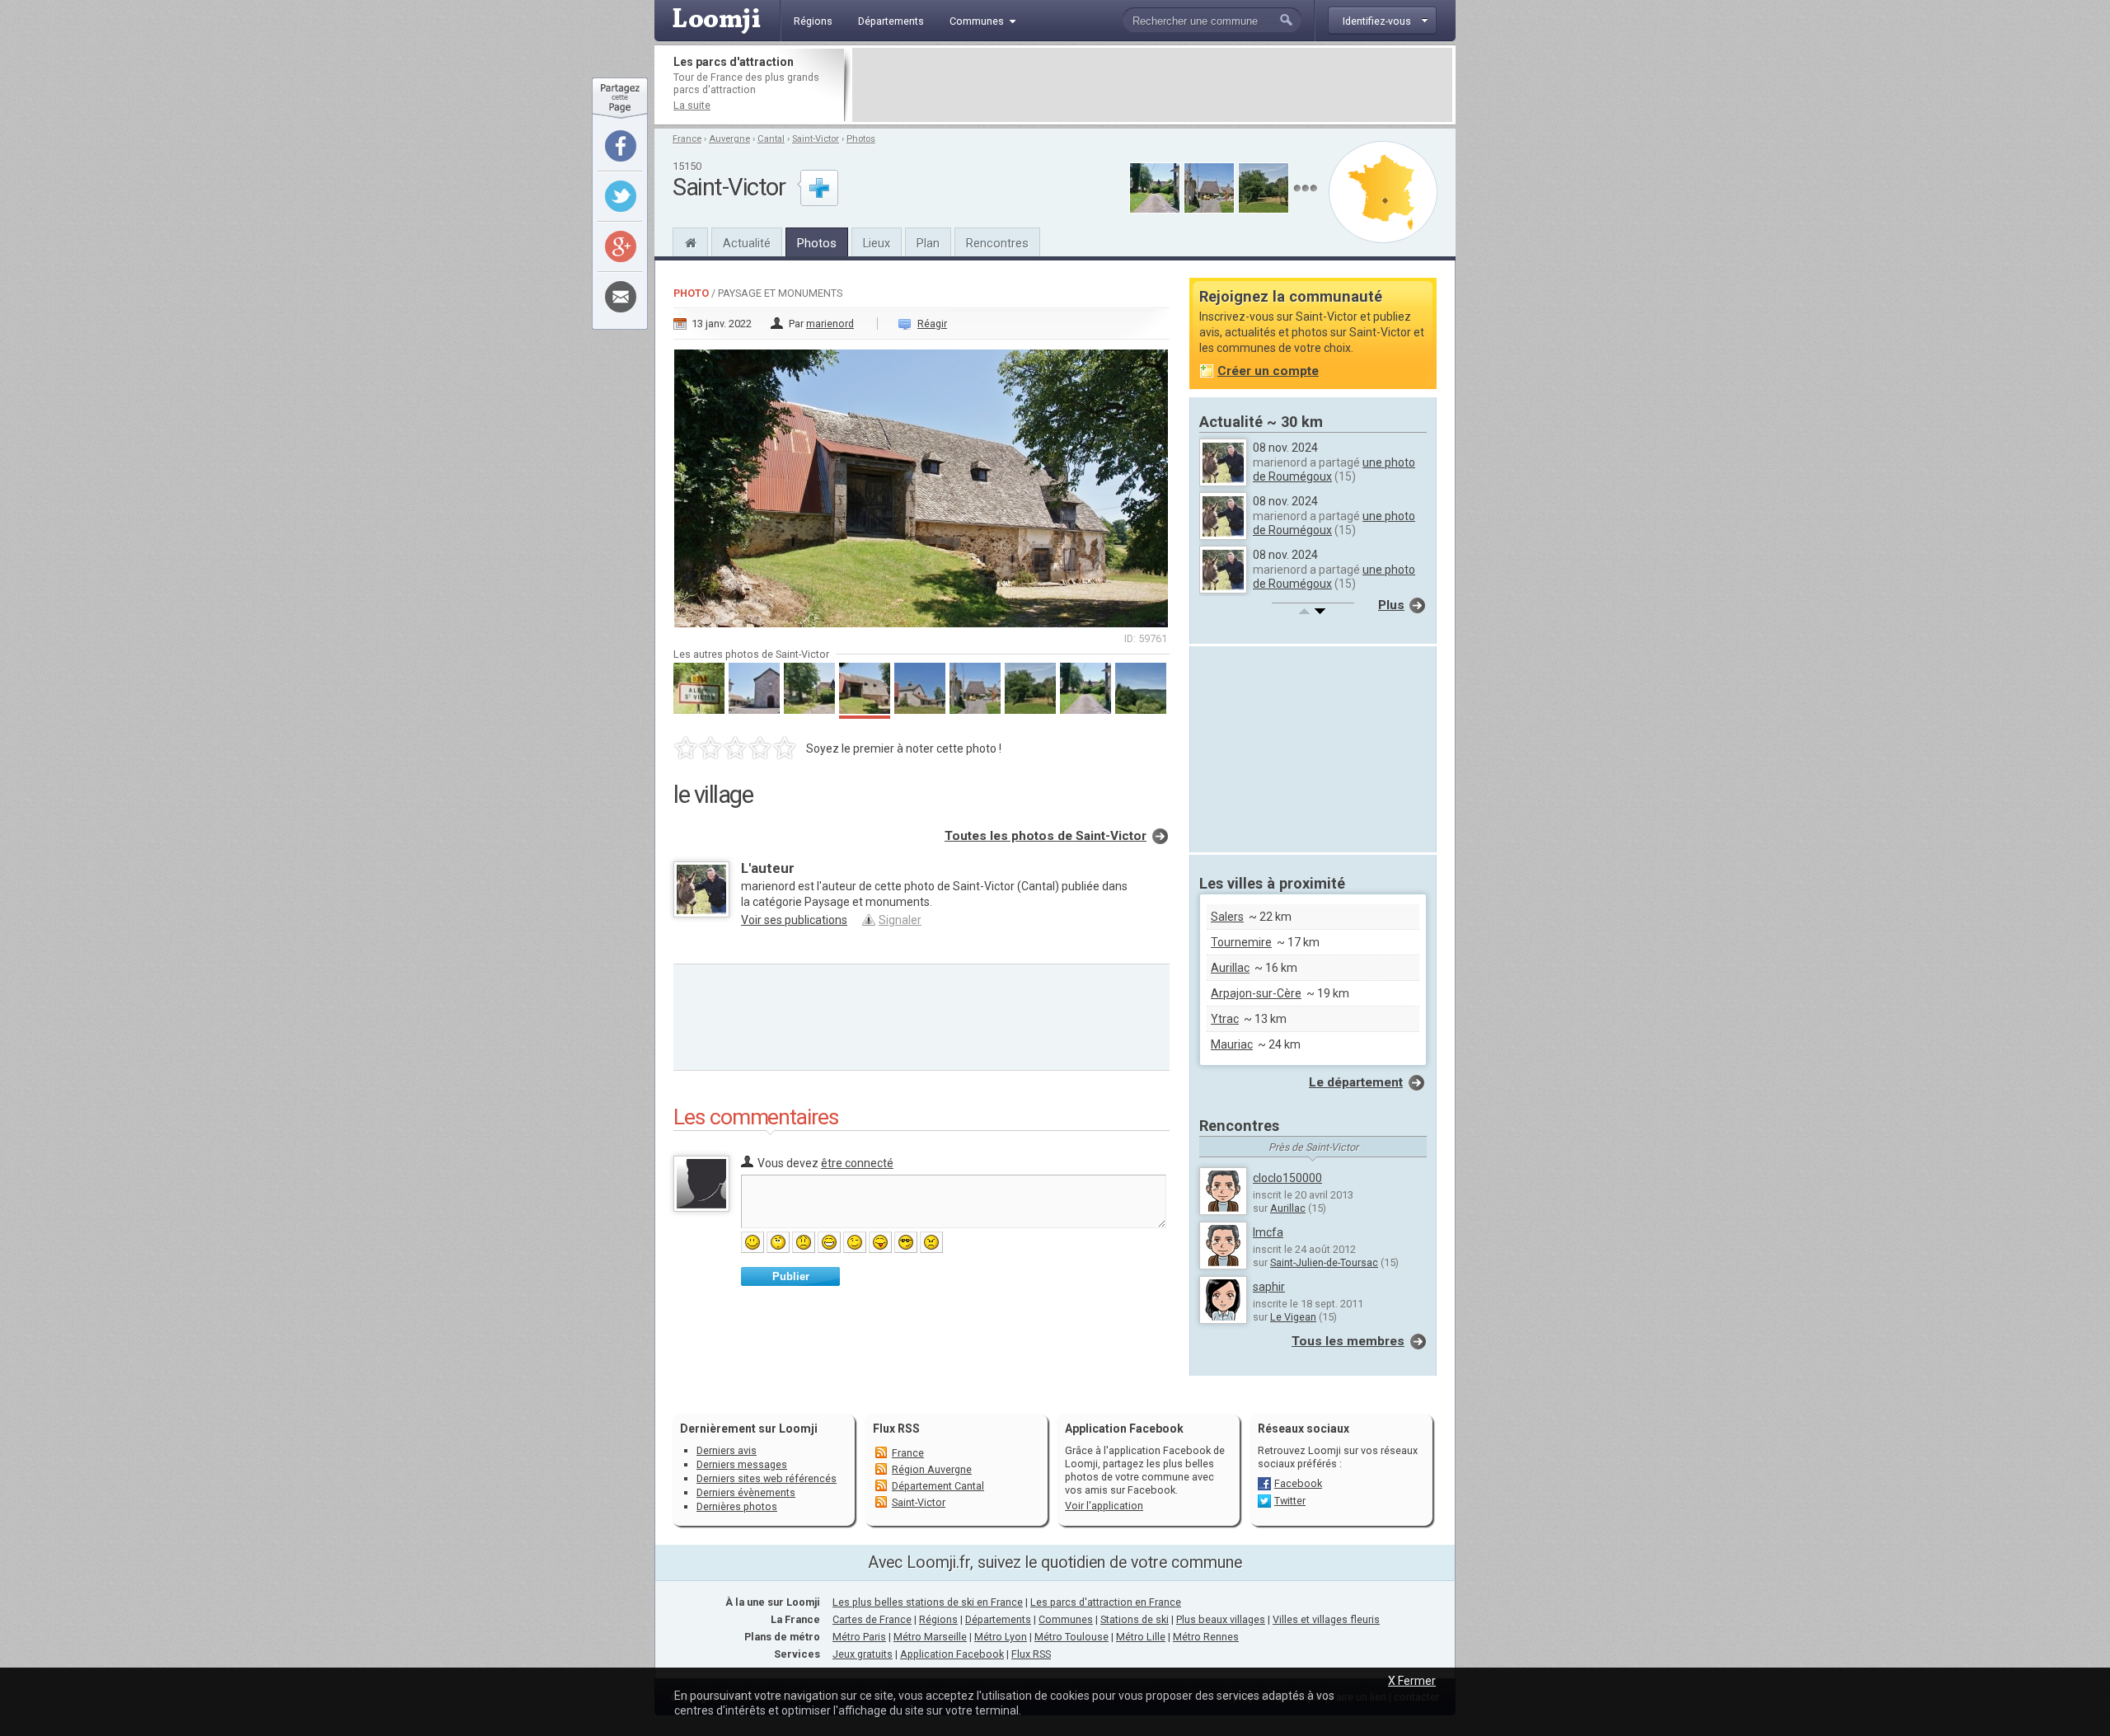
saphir (1269, 1287)
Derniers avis (727, 1450)
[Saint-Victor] (690, 241)
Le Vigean (1293, 1317)
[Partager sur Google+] (621, 246)
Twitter (1290, 1501)
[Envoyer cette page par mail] (621, 297)
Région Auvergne (932, 1469)
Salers (1227, 917)
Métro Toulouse (1071, 1637)
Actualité (747, 243)
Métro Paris (859, 1637)
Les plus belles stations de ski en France (928, 1602)
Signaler (900, 920)
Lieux (877, 243)
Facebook (1298, 1483)
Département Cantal (938, 1486)
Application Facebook (952, 1654)
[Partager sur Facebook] (621, 146)
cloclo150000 (1287, 1178)
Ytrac (1225, 1019)
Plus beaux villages (1221, 1619)
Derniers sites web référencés (767, 1478)
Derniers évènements (746, 1492)
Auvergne (729, 139)
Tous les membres (1348, 1341)
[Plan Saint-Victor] (1383, 192)
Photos (861, 139)
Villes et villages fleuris (1326, 1619)
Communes (1066, 1619)
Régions (938, 1619)
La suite (692, 105)
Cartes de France (872, 1619)
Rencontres (997, 243)
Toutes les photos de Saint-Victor (1046, 836)
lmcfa (1268, 1232)
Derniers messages (742, 1464)
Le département (1356, 1082)
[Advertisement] (1152, 85)
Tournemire (1241, 942)
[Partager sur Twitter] (621, 196)
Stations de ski (1135, 1619)
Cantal (771, 139)
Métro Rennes (1206, 1637)
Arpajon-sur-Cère (1256, 993)
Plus (1391, 605)
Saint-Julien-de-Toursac (1324, 1262)
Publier (791, 1276)
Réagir (932, 324)
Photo (691, 293)
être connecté (857, 1163)
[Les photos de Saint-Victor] (1305, 188)
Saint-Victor (816, 139)
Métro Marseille (930, 1637)
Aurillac (1230, 968)
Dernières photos (737, 1506)
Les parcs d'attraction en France (1106, 1602)
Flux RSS (896, 1429)
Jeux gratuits (863, 1654)
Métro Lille (1141, 1637)
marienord (830, 324)
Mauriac (1232, 1044)
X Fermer (1412, 1681)
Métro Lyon (1001, 1637)
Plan (928, 243)
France (687, 139)
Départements (998, 1619)
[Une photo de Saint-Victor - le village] (921, 483)
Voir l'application (1104, 1506)
